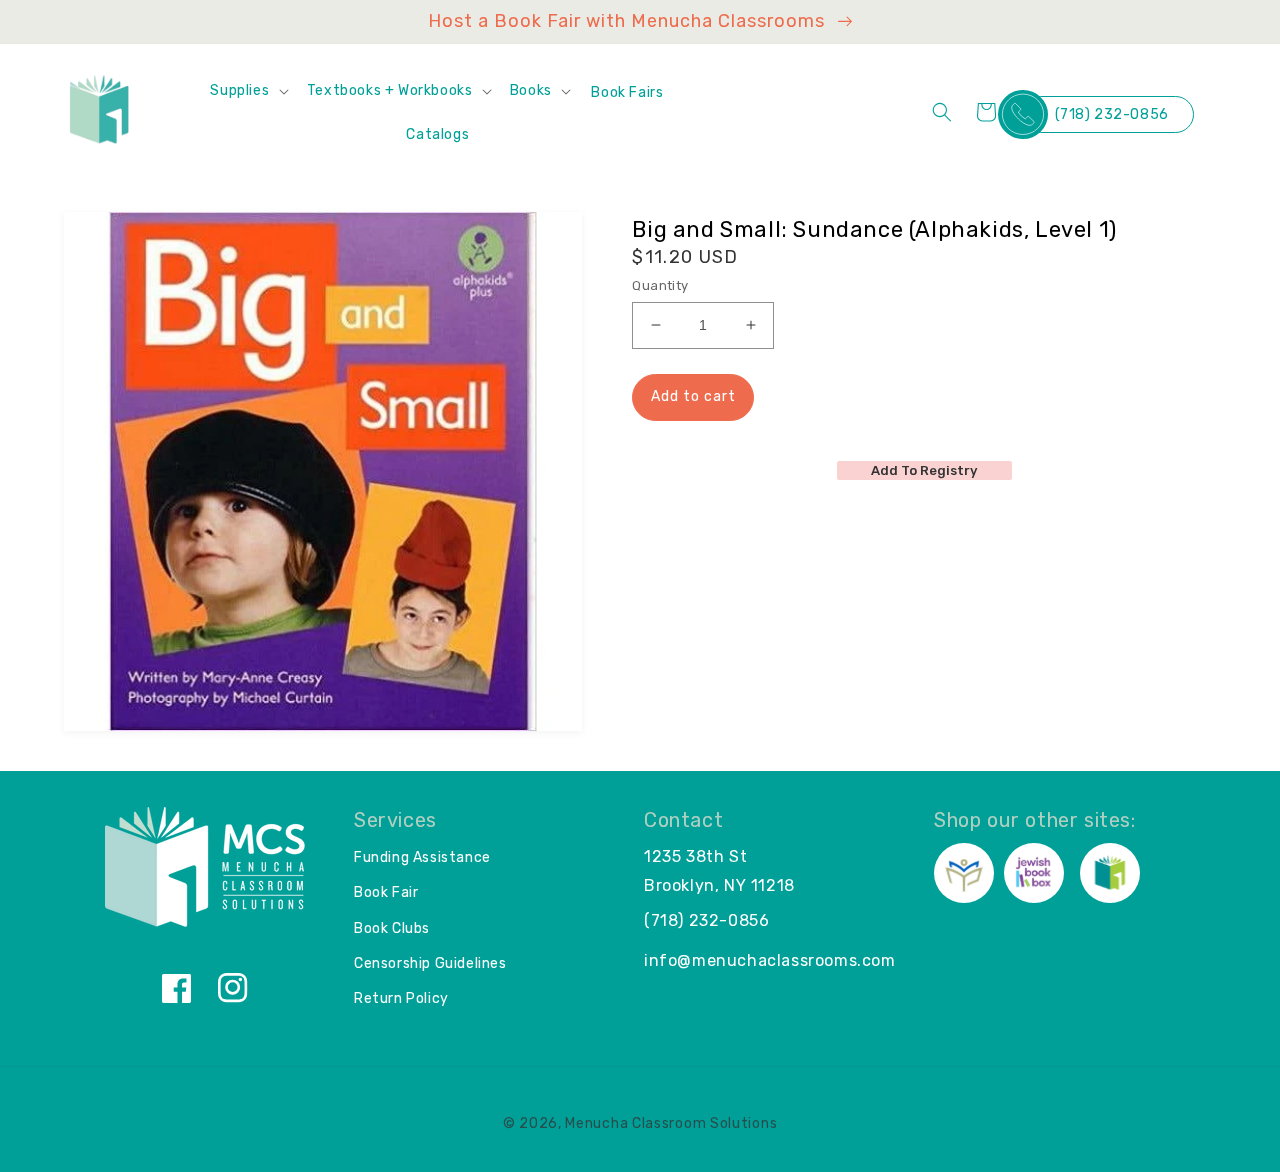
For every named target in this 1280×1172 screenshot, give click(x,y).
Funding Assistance (422, 857)
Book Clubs (392, 928)
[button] (248, 91)
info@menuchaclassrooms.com (770, 960)
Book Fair (386, 892)
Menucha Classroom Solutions (671, 1123)
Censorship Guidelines (430, 963)
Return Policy (401, 998)
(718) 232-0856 (1112, 114)
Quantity (660, 285)
